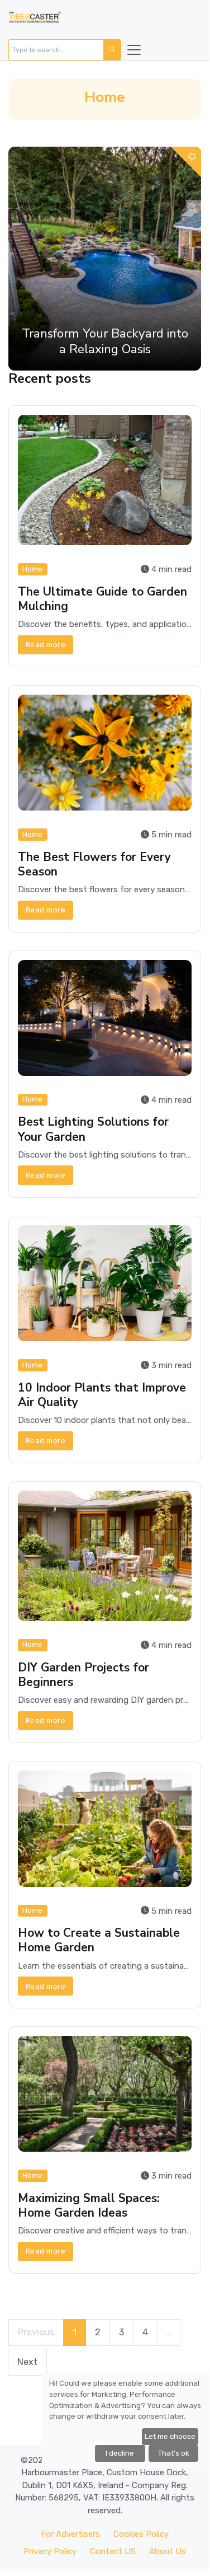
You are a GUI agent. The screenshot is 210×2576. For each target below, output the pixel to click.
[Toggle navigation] (134, 50)
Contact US (113, 2551)
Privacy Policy (50, 2551)
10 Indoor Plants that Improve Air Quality (102, 1395)
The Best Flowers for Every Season (94, 864)
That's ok (174, 2453)
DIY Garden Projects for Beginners (83, 1675)
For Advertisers (70, 2534)
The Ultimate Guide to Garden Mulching (102, 599)
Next (27, 2362)
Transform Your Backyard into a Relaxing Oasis (105, 341)
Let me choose (170, 2436)
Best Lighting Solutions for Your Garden (93, 1130)
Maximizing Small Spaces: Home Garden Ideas (89, 2205)
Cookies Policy (141, 2534)
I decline (120, 2453)
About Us (168, 2551)
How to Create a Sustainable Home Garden (99, 1940)
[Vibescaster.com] (35, 20)
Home (32, 569)
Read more (46, 645)
